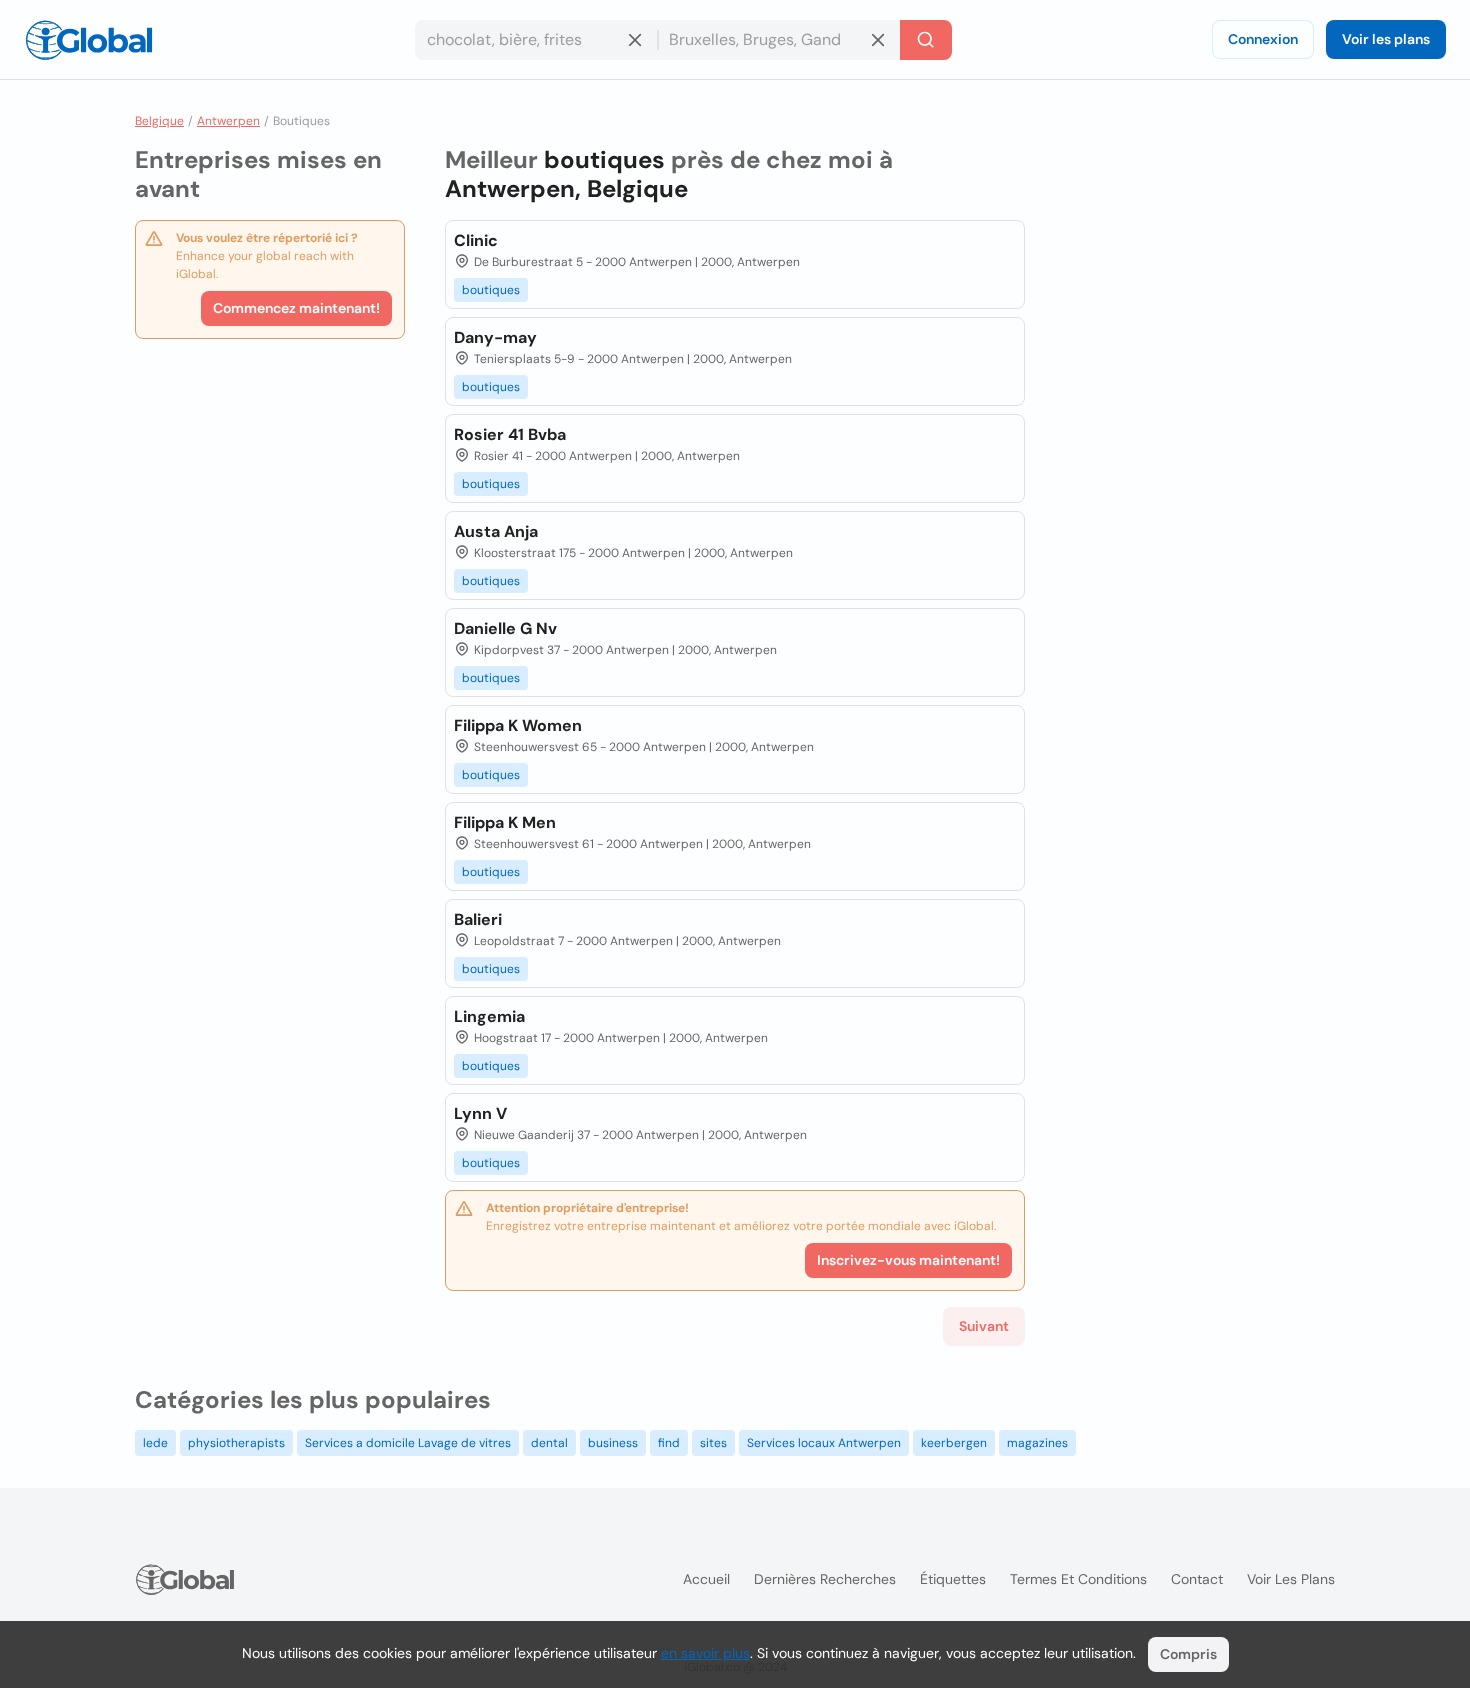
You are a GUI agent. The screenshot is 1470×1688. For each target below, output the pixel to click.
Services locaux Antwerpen (824, 1443)
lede (155, 1443)
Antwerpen (228, 121)
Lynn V (480, 1113)
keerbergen (954, 1443)
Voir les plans (1386, 39)
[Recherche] (926, 40)
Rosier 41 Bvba (510, 434)
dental (549, 1443)
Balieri (478, 919)
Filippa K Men (505, 822)
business (613, 1443)
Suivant (984, 1326)
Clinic (476, 240)
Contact (1197, 1579)
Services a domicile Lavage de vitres (408, 1443)
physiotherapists (236, 1443)
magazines (1037, 1443)
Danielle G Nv (505, 628)
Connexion (1263, 39)
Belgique (159, 121)
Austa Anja (496, 531)
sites (713, 1443)
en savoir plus (705, 1653)
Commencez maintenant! (296, 308)
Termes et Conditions (1078, 1579)
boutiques (491, 290)
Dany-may (495, 337)
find (669, 1443)
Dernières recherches (825, 1579)
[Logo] (89, 40)
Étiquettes (953, 1579)
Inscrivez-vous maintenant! (908, 1260)
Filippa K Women (518, 725)
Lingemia (489, 1016)
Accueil (706, 1579)
